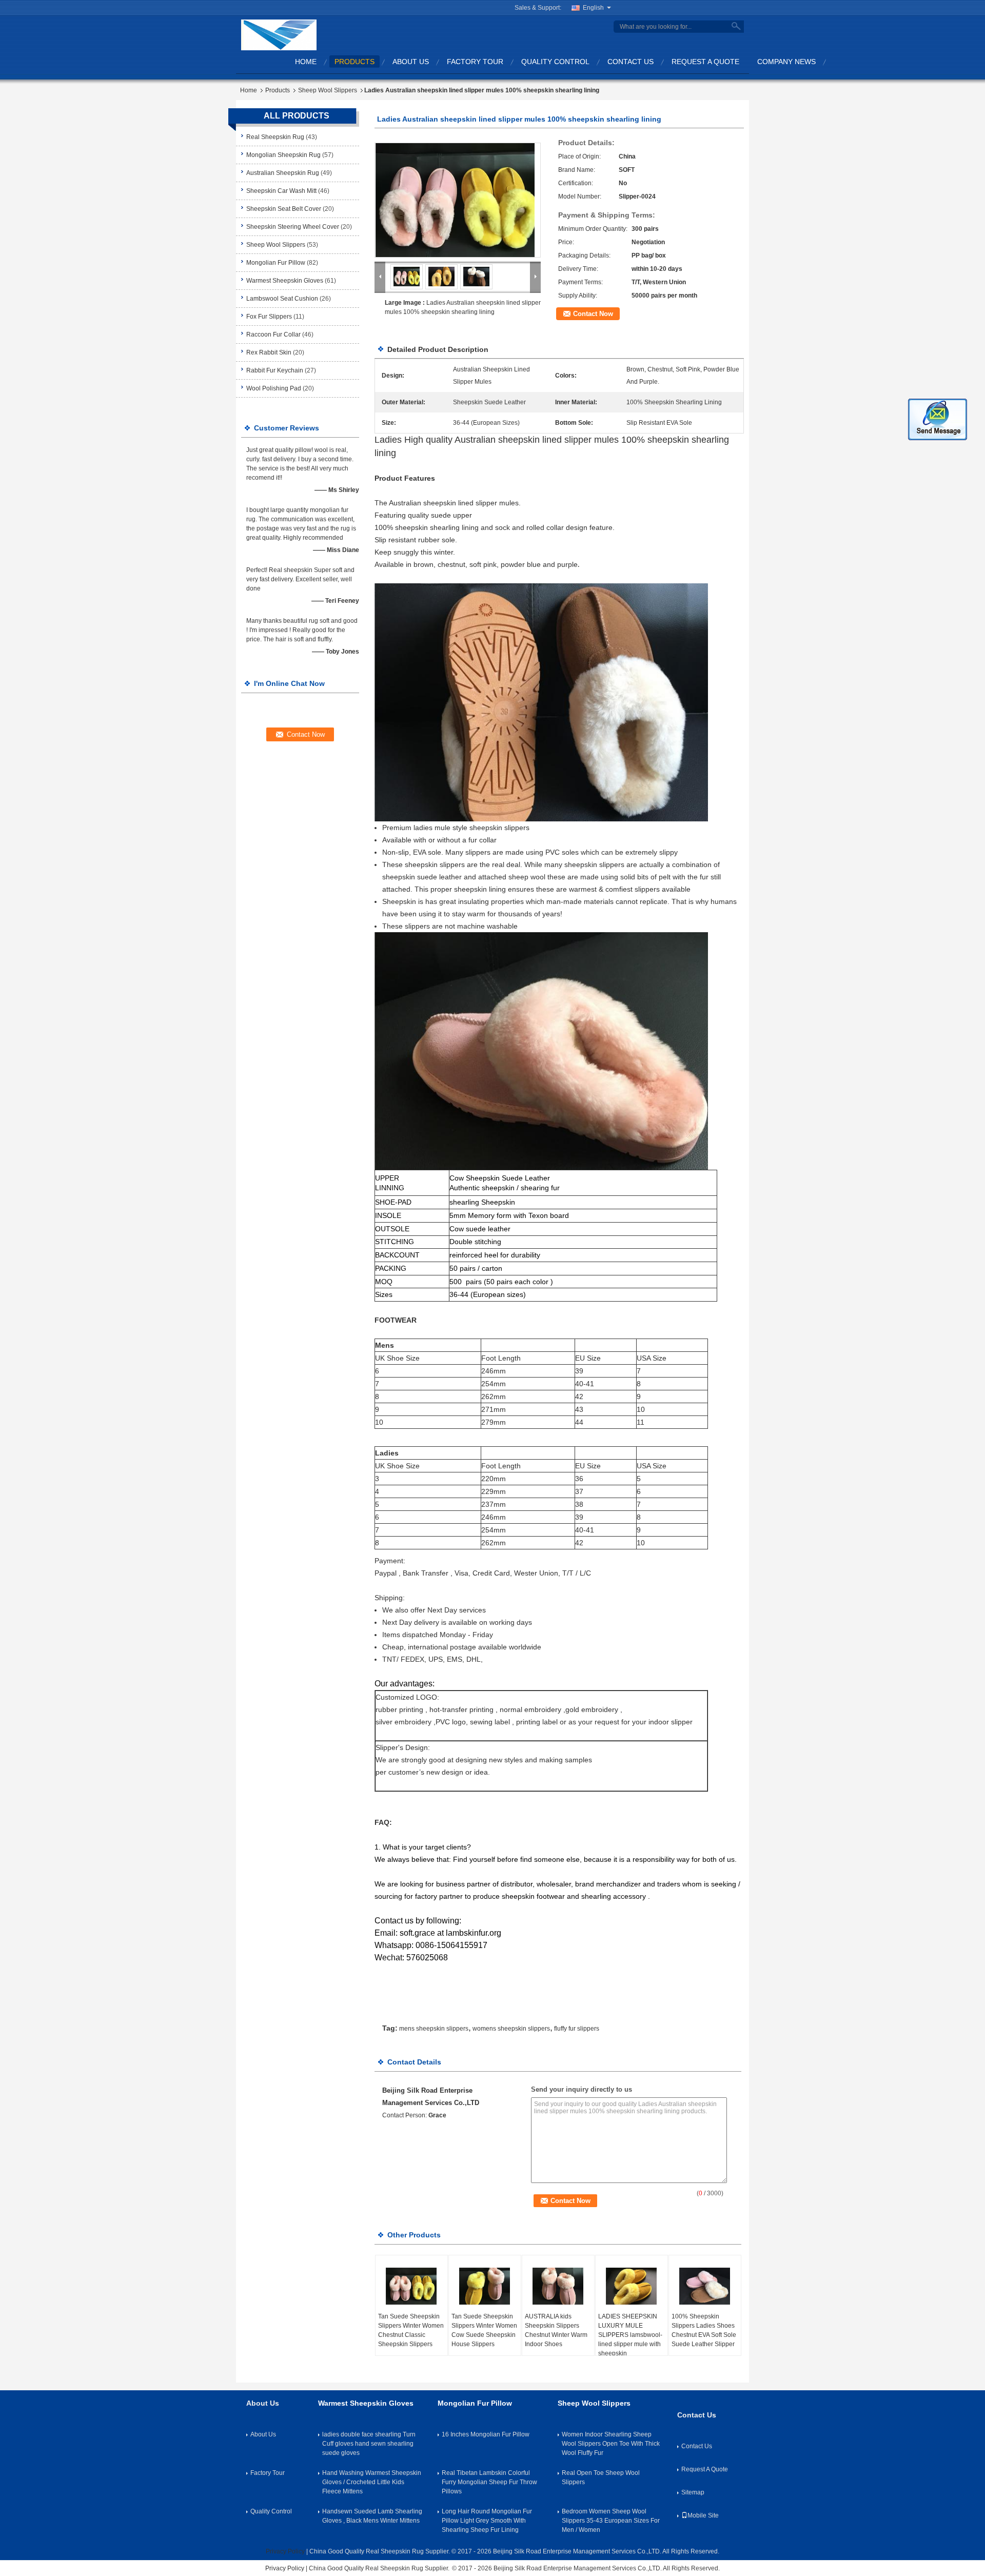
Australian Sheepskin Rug (283, 173)
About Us (411, 62)
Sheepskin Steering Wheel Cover (293, 227)
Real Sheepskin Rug (275, 137)
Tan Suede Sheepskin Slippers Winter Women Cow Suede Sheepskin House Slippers (484, 2330)
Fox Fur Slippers (269, 317)
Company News (786, 62)
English (593, 8)
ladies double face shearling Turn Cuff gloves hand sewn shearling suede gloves (369, 2444)
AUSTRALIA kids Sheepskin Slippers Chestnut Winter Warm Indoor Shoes (556, 2330)
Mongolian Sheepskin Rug (283, 155)
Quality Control (555, 62)
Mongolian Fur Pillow (276, 263)
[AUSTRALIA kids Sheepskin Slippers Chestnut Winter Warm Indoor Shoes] (558, 2286)
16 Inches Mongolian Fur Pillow (486, 2434)
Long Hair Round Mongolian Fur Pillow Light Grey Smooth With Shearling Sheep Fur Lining (487, 2521)
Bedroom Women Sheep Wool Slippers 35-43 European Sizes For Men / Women (611, 2521)
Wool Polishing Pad (274, 388)
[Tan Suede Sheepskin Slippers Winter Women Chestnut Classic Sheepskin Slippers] (411, 2286)
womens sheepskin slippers (511, 2029)
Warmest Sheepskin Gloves (285, 281)
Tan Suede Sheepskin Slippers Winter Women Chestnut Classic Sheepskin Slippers (411, 2330)
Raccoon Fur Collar (273, 335)
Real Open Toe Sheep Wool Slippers (601, 2477)
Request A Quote (705, 62)
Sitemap (693, 2492)
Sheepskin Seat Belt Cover (284, 209)
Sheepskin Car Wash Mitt (281, 191)
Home (306, 62)
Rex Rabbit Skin (269, 352)
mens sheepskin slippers (434, 2029)
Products (354, 62)
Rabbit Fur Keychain (275, 370)
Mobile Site (703, 2515)
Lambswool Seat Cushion (282, 299)
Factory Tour (475, 62)
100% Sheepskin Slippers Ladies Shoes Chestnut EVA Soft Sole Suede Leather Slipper (704, 2330)
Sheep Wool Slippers (328, 90)
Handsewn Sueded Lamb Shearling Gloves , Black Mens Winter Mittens (372, 2516)
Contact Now (593, 314)
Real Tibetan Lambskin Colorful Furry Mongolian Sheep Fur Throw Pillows (489, 2482)
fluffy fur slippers (577, 2029)
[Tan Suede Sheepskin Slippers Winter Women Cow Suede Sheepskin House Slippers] (485, 2286)
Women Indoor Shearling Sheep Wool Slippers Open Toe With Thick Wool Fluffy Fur (611, 2444)
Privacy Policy (285, 2551)
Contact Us (631, 62)
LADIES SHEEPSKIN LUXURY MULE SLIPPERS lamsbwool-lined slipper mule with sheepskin (630, 2335)
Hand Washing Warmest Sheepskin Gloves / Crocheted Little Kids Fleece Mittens (372, 2482)
